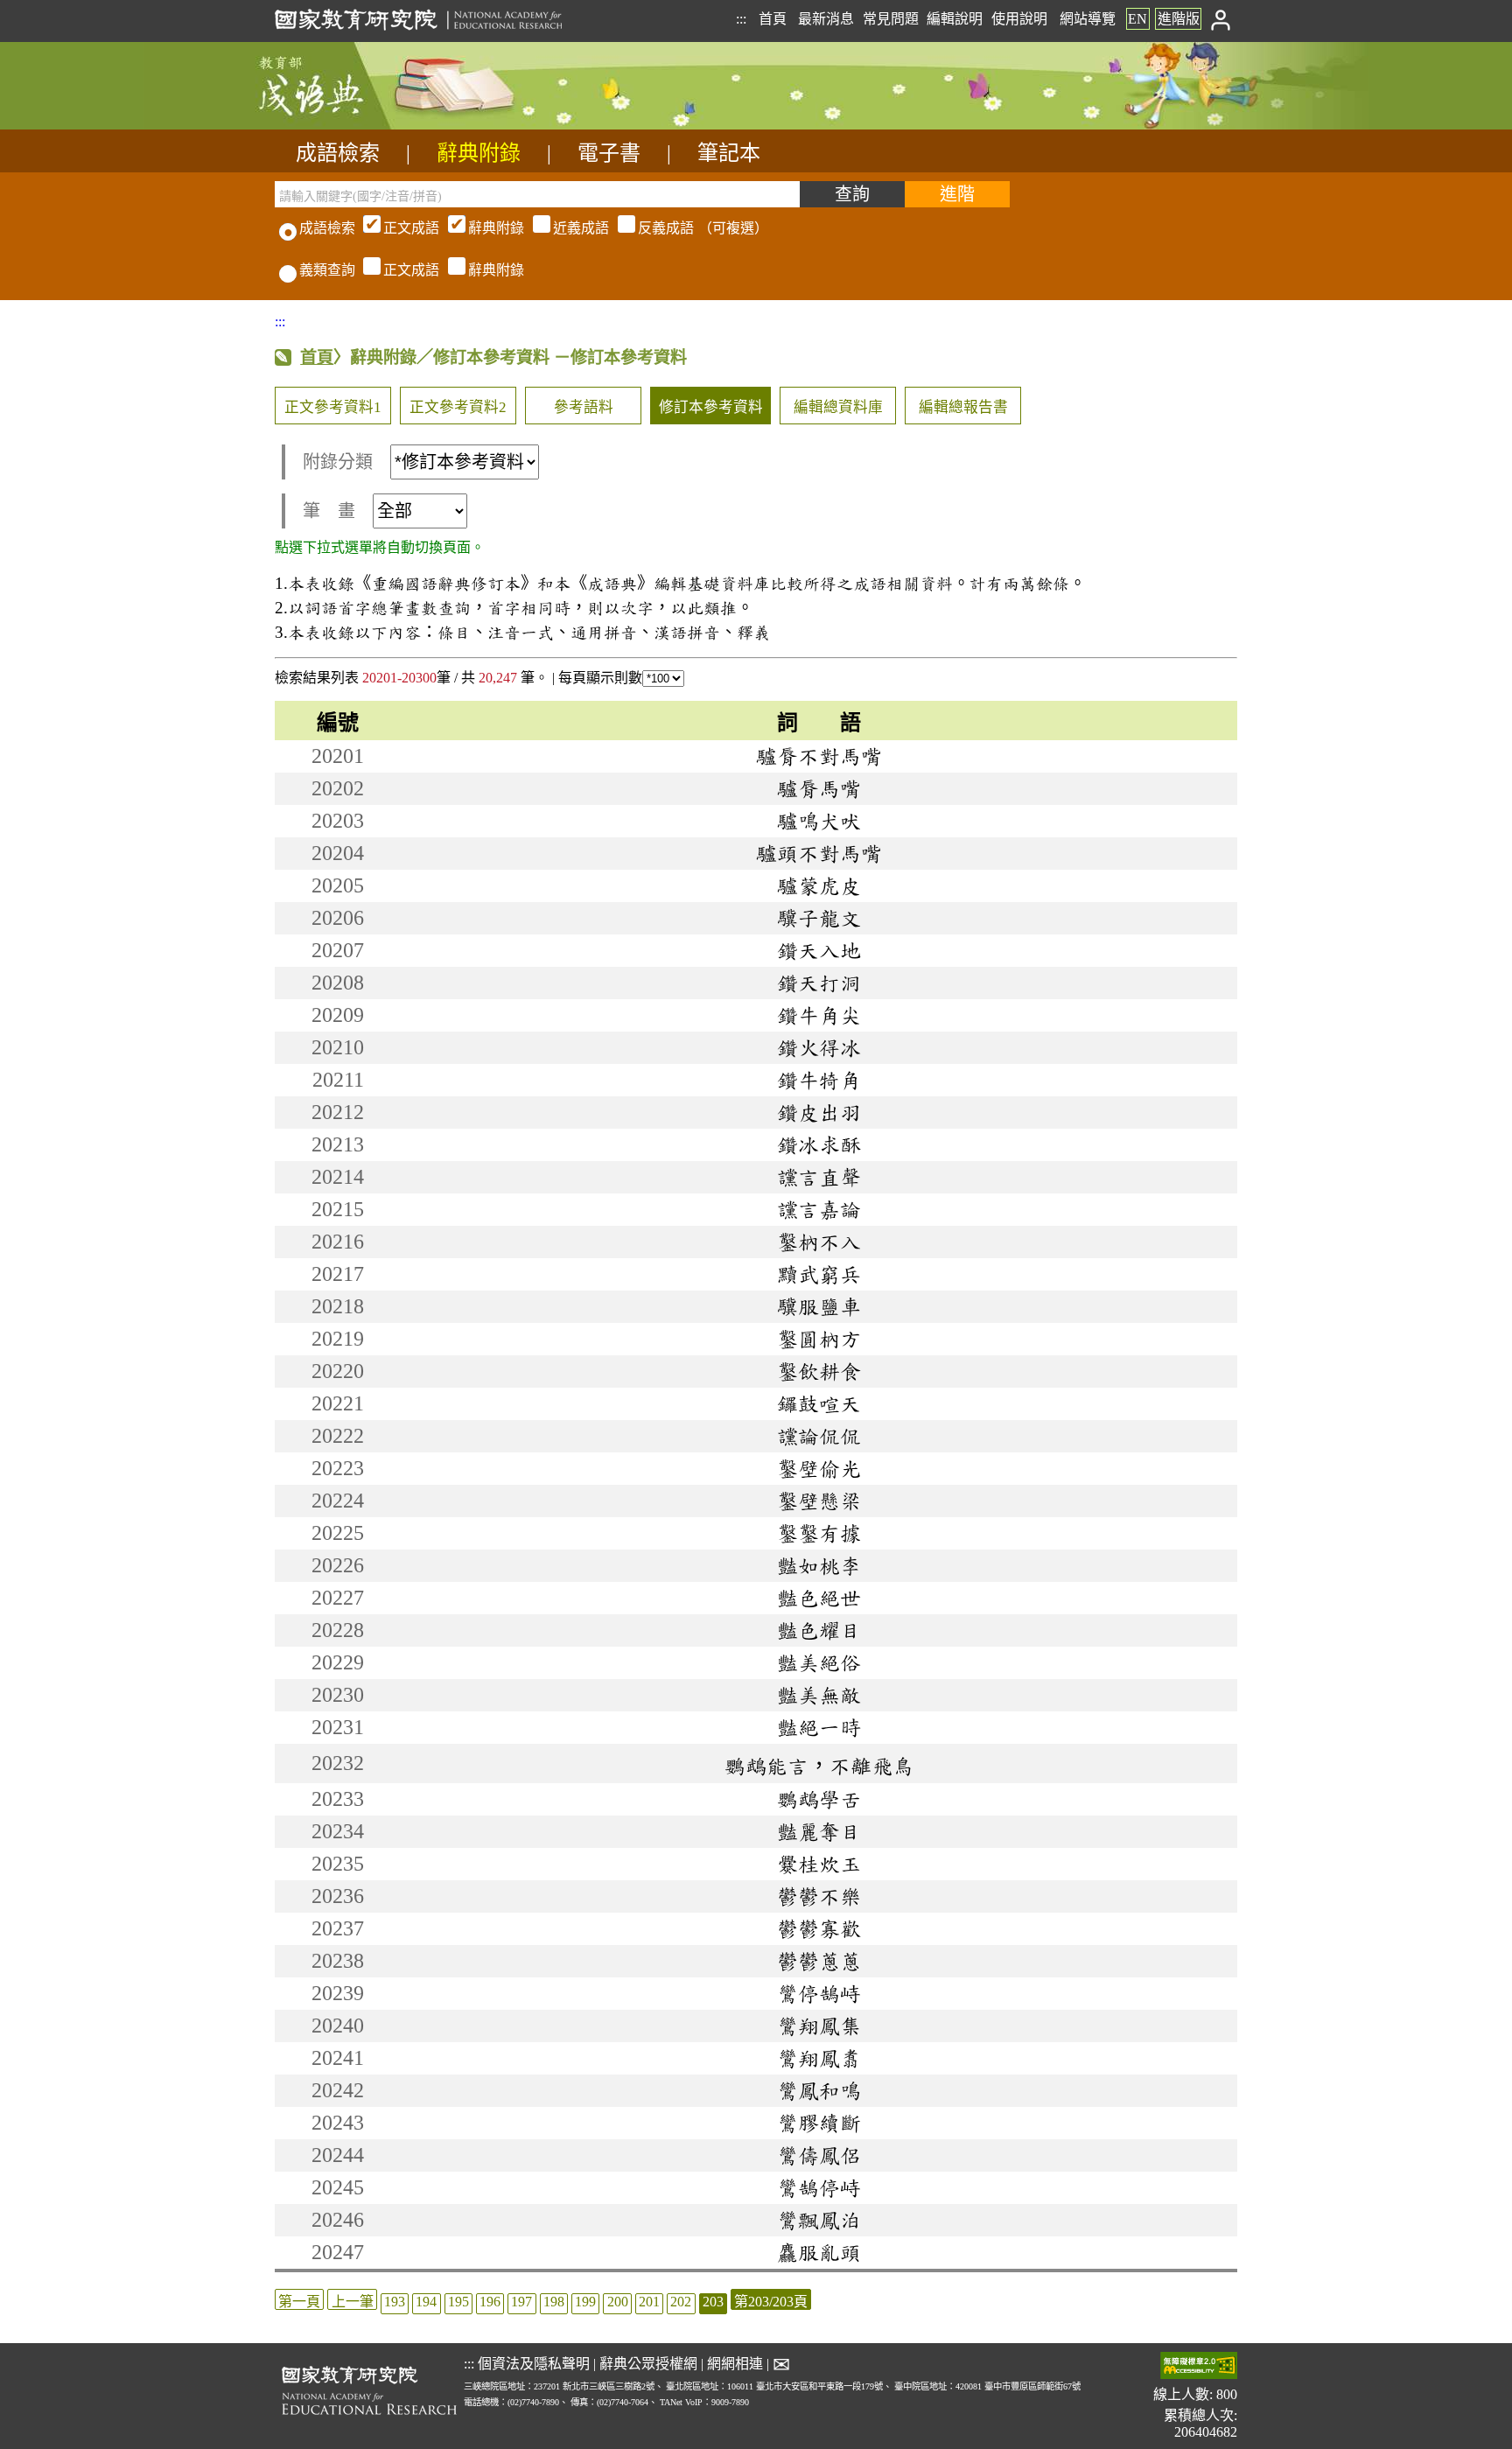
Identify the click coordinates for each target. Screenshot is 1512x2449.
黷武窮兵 (819, 1274)
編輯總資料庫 (838, 407)
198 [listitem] (554, 2302)
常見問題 (891, 19)
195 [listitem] (458, 2302)
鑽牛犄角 (819, 1080)
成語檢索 (338, 153)
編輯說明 (955, 19)
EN (1137, 19)
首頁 (773, 19)
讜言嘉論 (819, 1209)
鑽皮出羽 (819, 1112)
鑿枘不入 (819, 1242)
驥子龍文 (819, 918)
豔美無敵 (819, 1695)
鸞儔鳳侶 (819, 2155)
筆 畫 (329, 511)
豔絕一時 (819, 1727)
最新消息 (826, 19)
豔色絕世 (819, 1598)
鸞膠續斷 (819, 2123)
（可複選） (576, 228)
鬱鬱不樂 (819, 1896)
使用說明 (1019, 19)
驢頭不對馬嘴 (819, 853)
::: (741, 19)
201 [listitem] (649, 2302)
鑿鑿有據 (819, 1533)
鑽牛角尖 (819, 1015)
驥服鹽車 (819, 1306)
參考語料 (584, 407)
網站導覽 (1088, 19)
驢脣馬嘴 (819, 788)
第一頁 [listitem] (299, 2302)
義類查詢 (327, 270)
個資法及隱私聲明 (534, 2364)
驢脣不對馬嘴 (819, 756)
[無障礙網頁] (1199, 2367)
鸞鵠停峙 (819, 2187)
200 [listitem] (618, 2302)
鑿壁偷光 (819, 1468)
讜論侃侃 (819, 1436)
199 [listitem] (585, 2302)
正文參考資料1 (333, 407)
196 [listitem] (490, 2302)
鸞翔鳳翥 (819, 2058)
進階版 (1179, 19)
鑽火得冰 (819, 1047)
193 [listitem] (395, 2302)
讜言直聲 (819, 1177)
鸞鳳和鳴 (819, 2090)
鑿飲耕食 (819, 1371)
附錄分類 (338, 462)
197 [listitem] (521, 2302)
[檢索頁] (362, 125)
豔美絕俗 (819, 1662)
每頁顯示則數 (600, 678)
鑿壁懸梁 (819, 1501)
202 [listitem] (681, 2302)
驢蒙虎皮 (819, 885)
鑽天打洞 (819, 983)
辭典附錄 (479, 153)
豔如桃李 (819, 1565)
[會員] (1221, 19)
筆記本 (729, 153)
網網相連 (735, 2364)
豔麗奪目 (819, 1831)
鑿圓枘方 (819, 1339)
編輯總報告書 (963, 407)
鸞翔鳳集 (819, 2026)
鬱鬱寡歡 (819, 1928)
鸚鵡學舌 (819, 1799)
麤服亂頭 (819, 2252)
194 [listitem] (426, 2302)
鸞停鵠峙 (819, 1993)
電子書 (609, 153)
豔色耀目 (819, 1630)
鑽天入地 (819, 950)
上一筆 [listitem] (353, 2302)
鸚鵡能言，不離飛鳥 (819, 1766)
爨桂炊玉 (819, 1864)
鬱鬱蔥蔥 (819, 1961)
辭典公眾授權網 (648, 2364)
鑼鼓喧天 (819, 1403)
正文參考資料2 (458, 407)
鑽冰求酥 (819, 1144)
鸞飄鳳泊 (819, 2220)
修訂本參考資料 (711, 407)
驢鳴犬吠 (819, 821)
